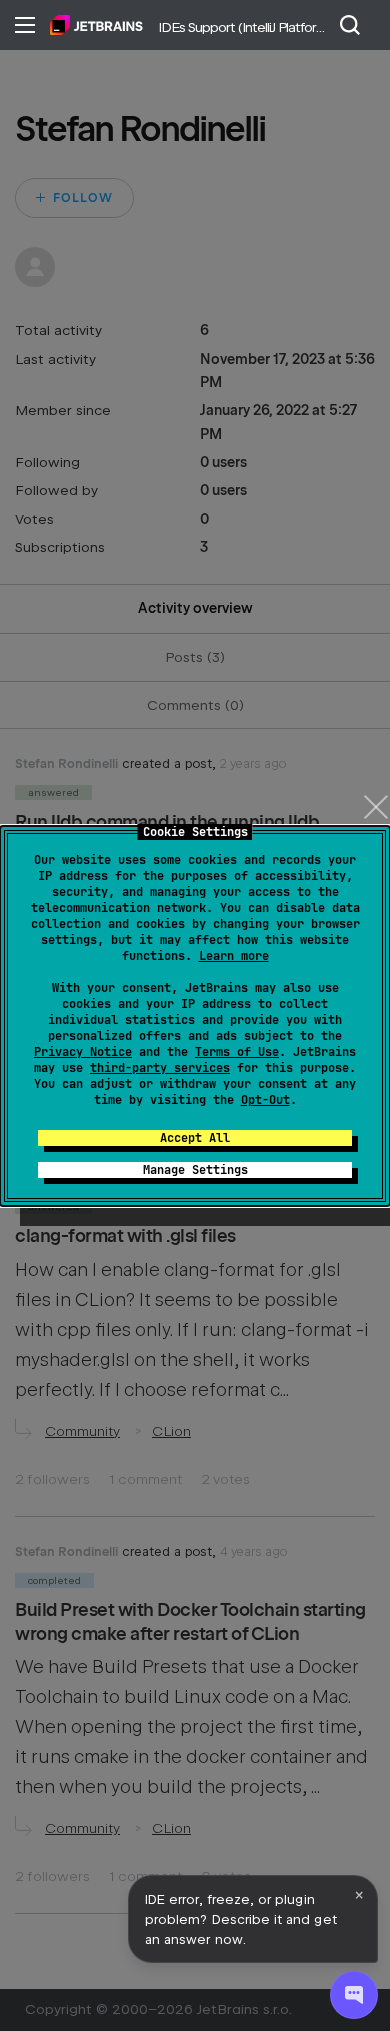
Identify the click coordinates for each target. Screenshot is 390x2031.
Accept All (195, 1138)
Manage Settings (195, 1170)
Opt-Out (265, 1100)
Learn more (234, 956)
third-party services (160, 1068)
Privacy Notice (83, 1052)
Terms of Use (237, 1052)
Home (96, 25)
